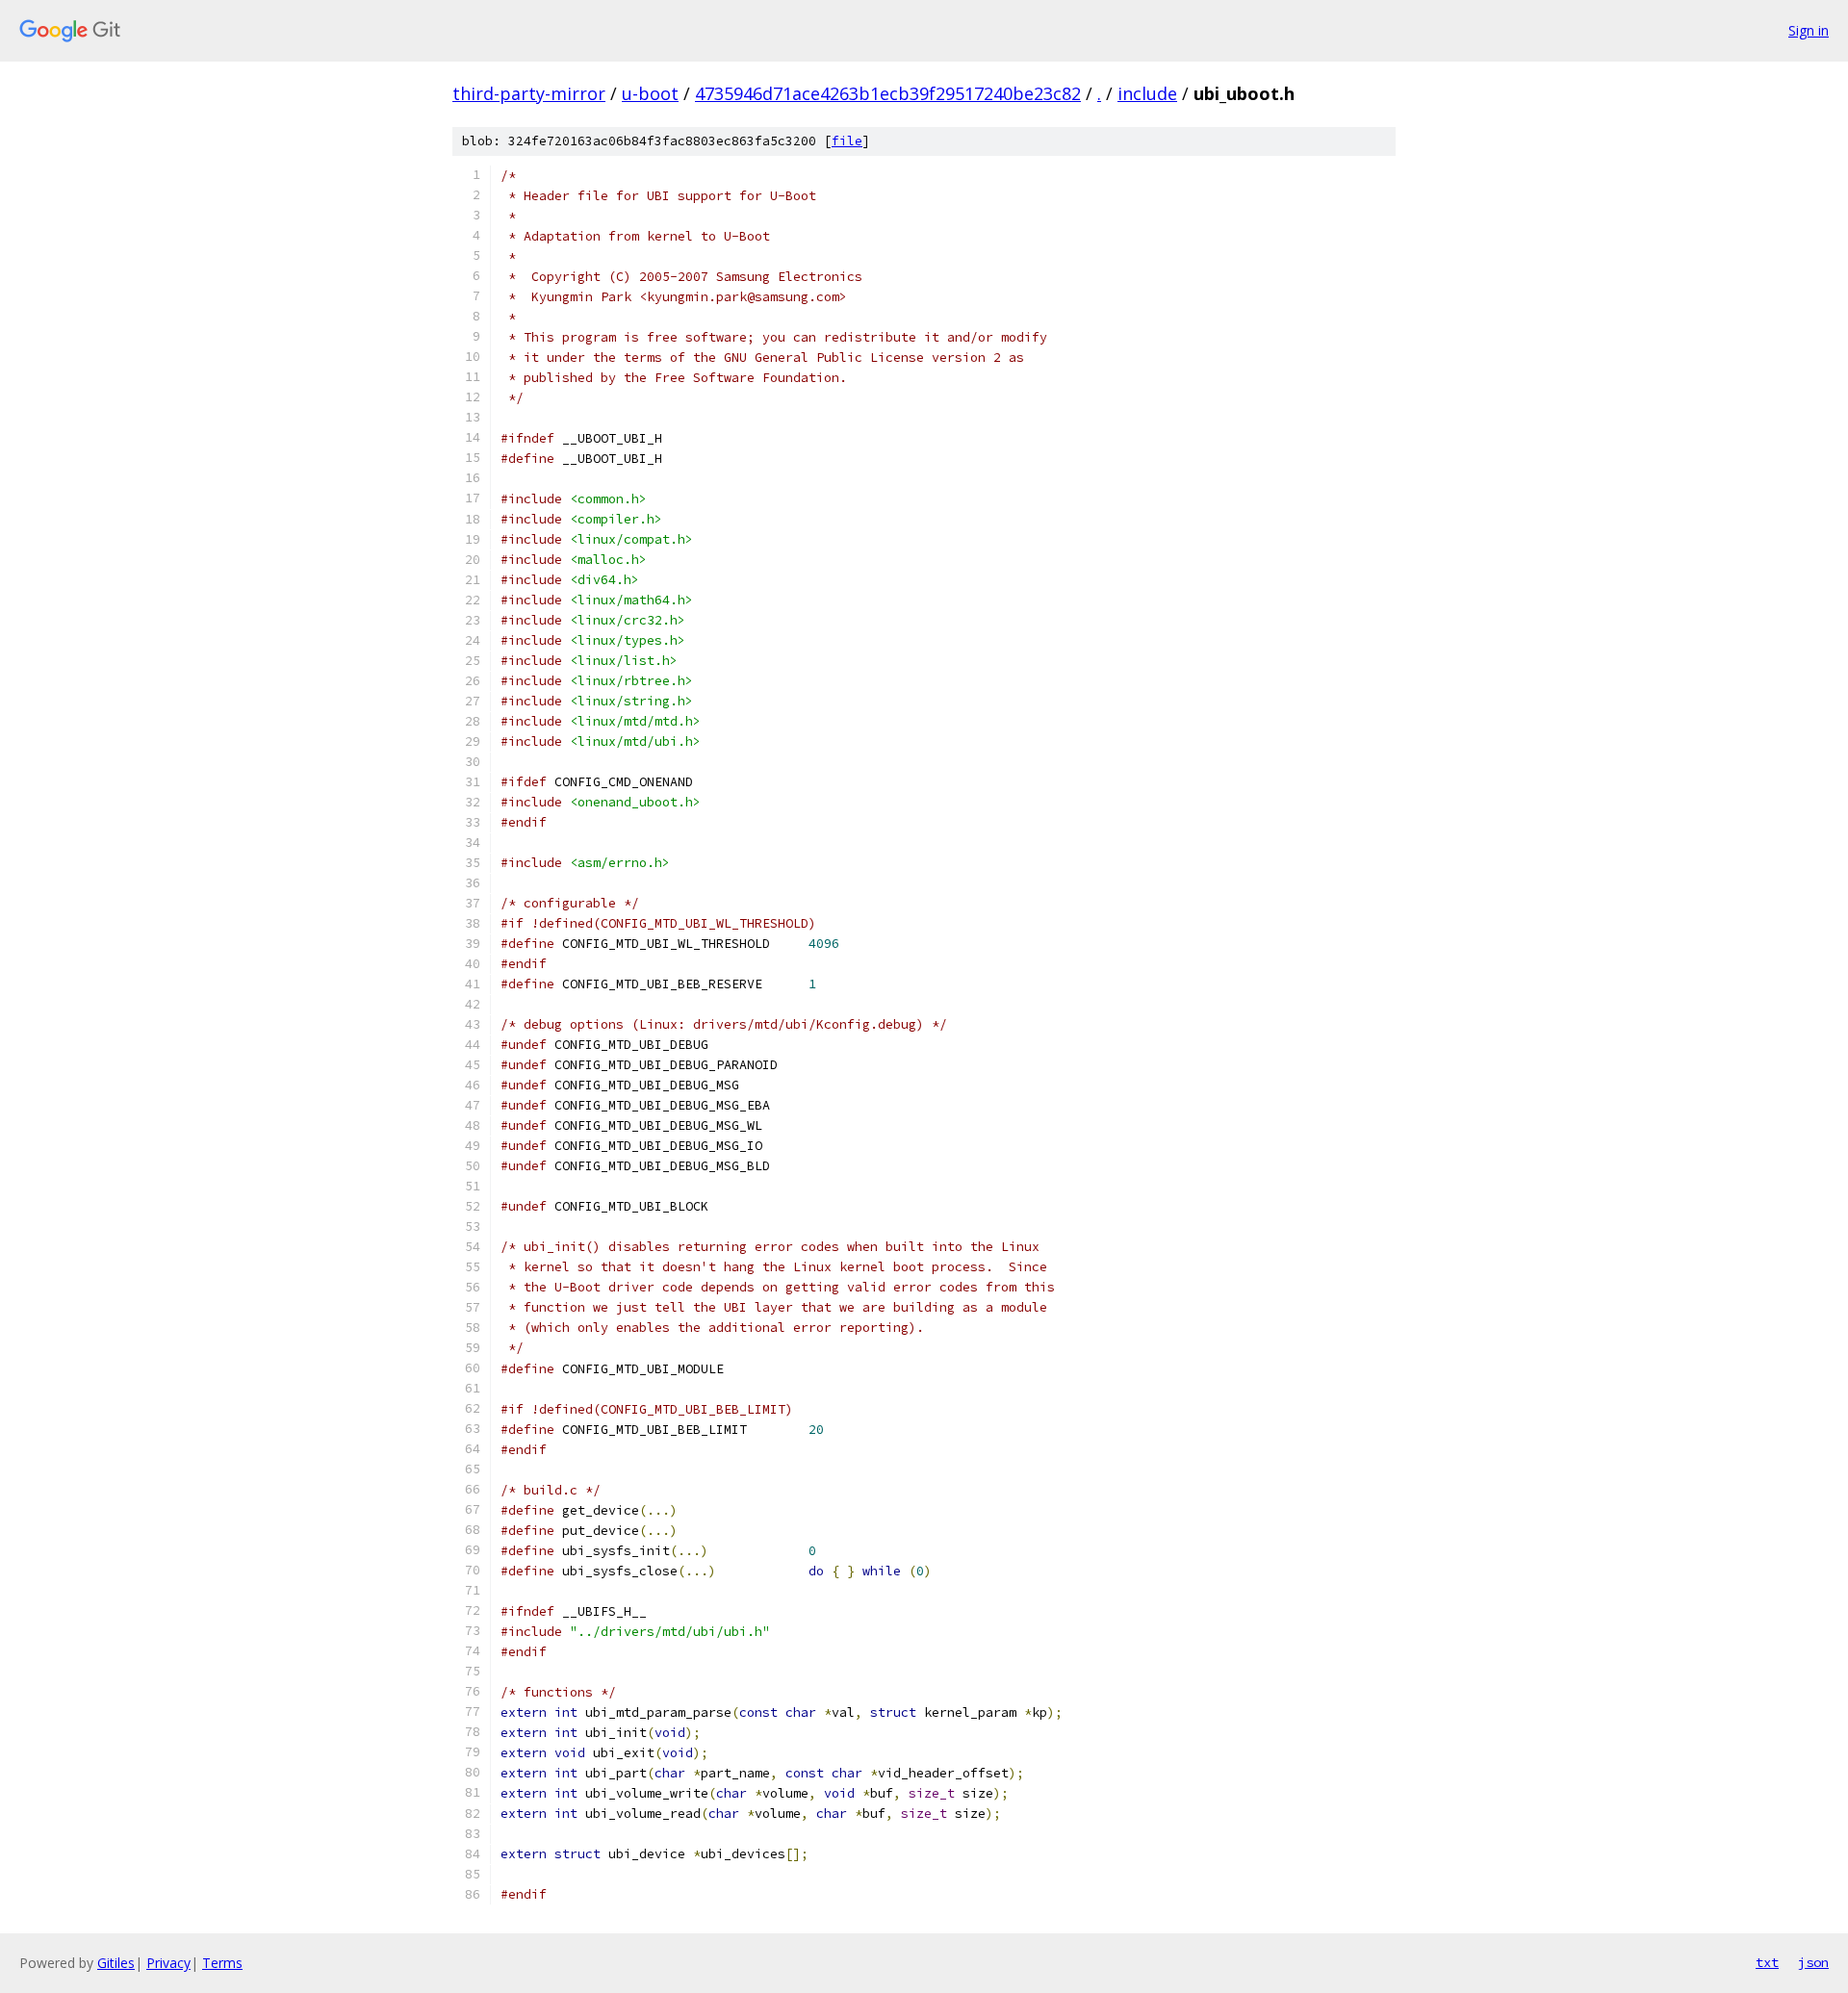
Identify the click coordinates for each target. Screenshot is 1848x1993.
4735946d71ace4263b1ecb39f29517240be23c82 (888, 93)
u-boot (650, 93)
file (847, 141)
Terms (222, 1963)
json (1813, 1962)
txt (1767, 1962)
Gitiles (116, 1963)
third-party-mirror (529, 93)
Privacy (168, 1963)
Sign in (1809, 30)
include (1147, 93)
